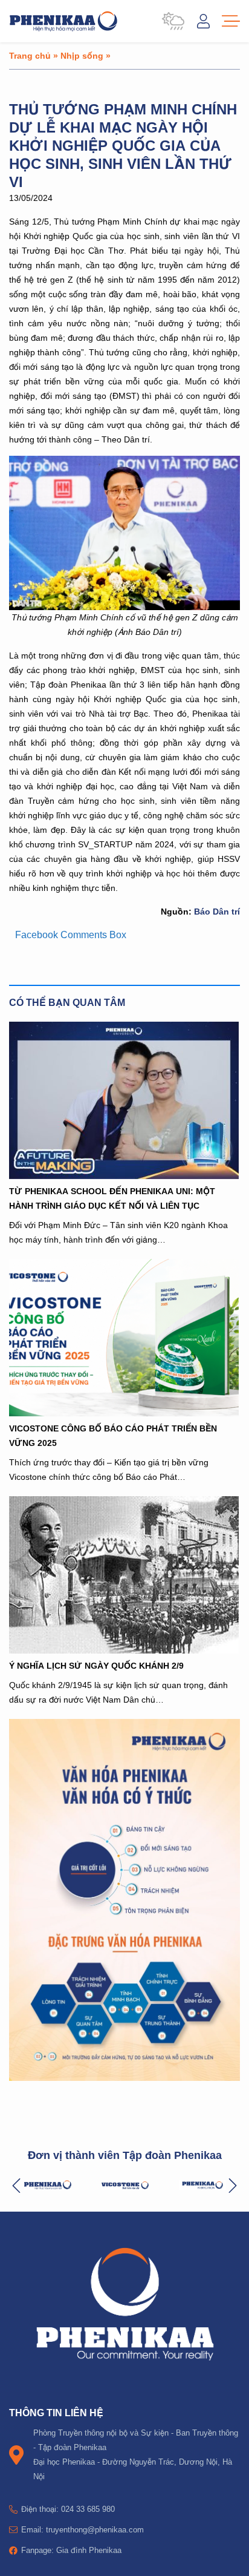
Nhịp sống (82, 55)
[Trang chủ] (63, 21)
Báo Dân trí (216, 911)
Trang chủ (30, 55)
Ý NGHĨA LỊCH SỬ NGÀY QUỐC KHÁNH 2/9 (96, 1665)
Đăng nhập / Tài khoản (203, 21)
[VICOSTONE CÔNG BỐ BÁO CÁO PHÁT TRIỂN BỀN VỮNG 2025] (124, 1338)
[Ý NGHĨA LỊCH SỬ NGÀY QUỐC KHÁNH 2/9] (124, 1575)
